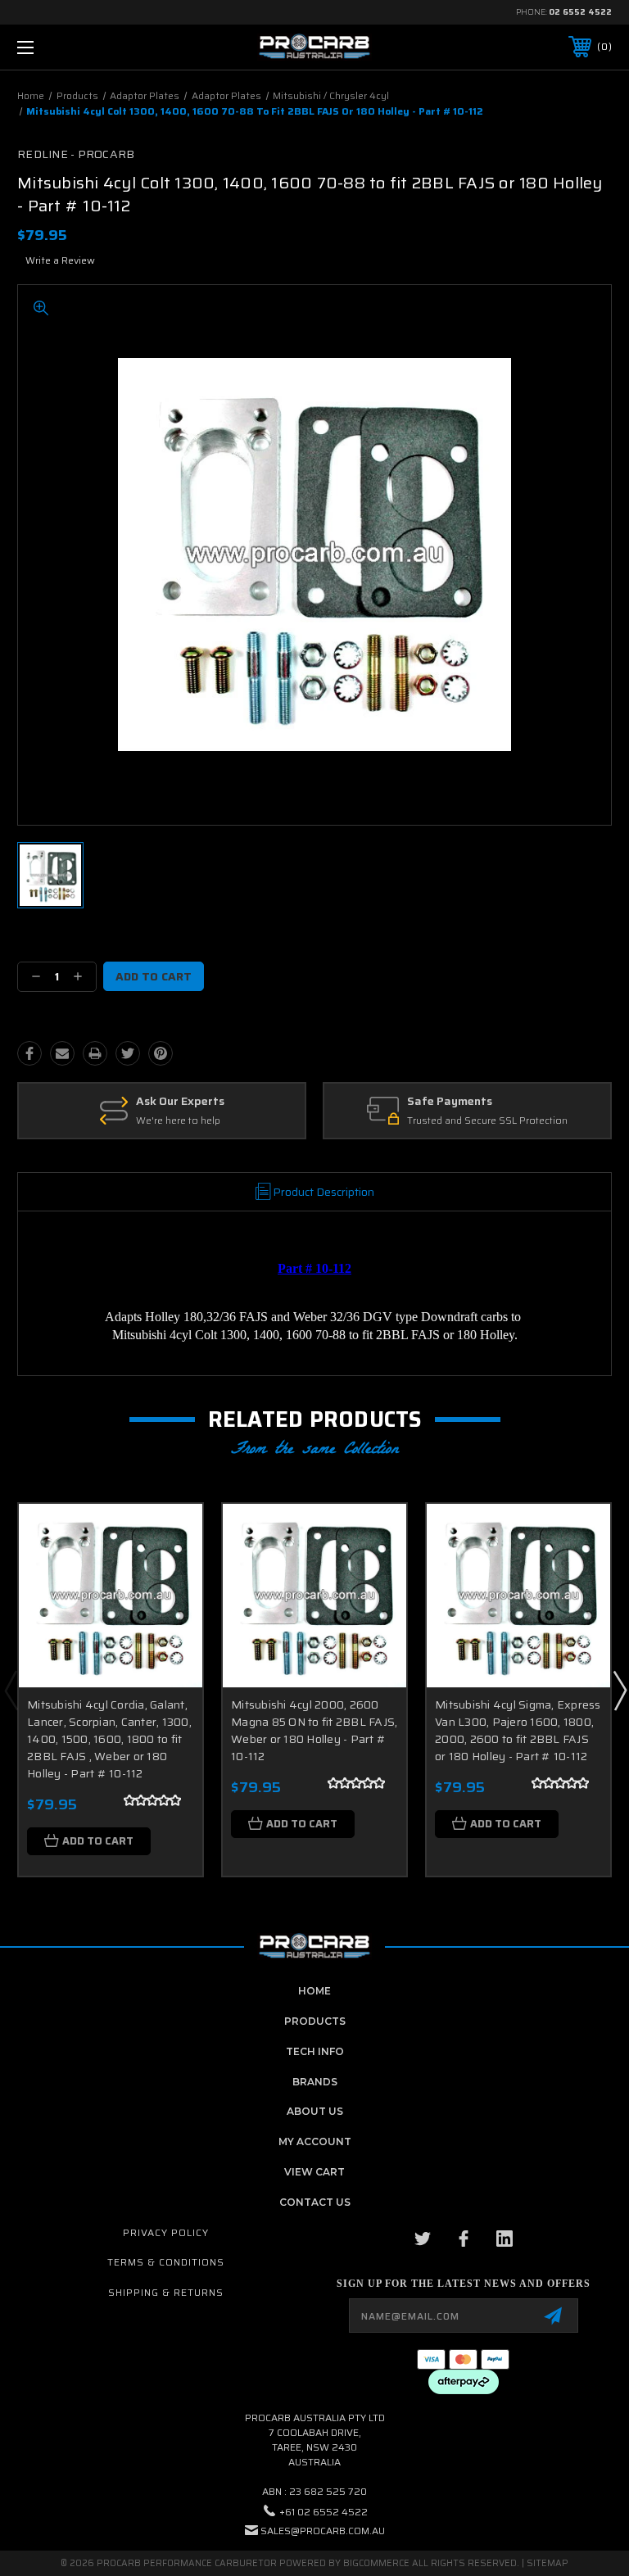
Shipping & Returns (166, 2292)
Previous (11, 1690)
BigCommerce (376, 2563)
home (314, 1991)
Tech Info (315, 2051)
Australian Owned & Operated (491, 1102)
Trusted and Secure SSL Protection (189, 1121)
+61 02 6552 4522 (324, 2512)
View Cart (314, 2172)
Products (315, 2021)
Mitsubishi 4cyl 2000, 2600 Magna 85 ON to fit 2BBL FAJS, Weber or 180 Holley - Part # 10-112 (314, 1730)
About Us (315, 2111)
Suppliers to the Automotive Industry (492, 1121)
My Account (315, 2141)
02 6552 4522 (580, 12)
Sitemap (548, 2563)
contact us (315, 2202)
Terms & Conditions (166, 2262)
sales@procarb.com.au (323, 2531)
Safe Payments (152, 1102)
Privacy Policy (166, 2232)
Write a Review (60, 260)
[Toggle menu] (77, 47)
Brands (315, 2082)
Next (619, 1690)
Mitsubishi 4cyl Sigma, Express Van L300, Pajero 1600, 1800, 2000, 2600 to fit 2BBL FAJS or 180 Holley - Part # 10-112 (518, 1730)
